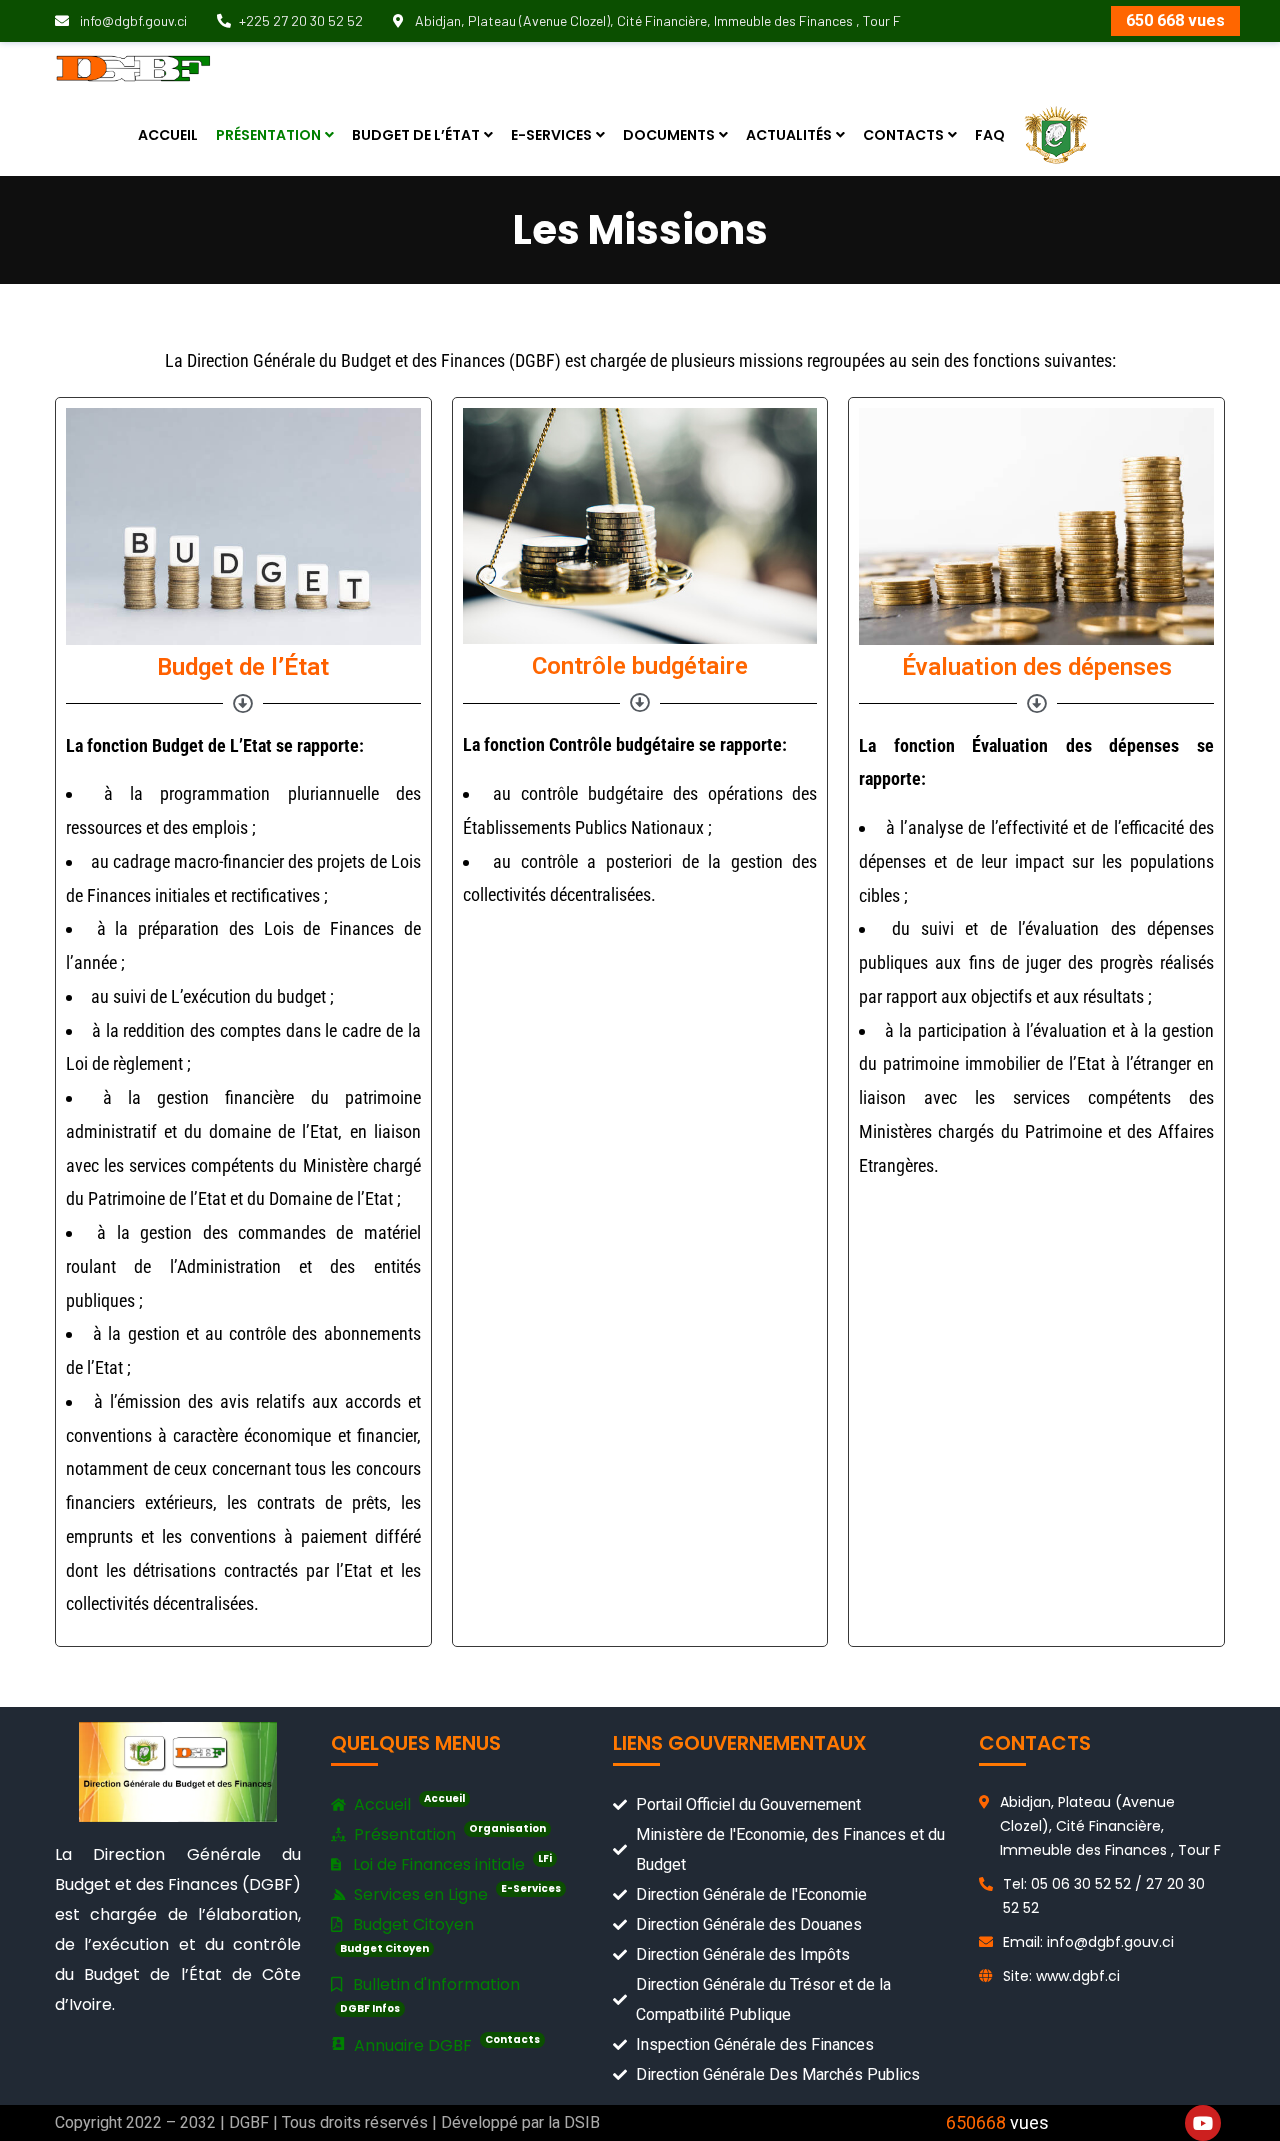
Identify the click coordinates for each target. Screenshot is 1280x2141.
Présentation (448, 1833)
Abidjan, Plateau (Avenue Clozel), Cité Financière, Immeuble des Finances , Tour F (656, 20)
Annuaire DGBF (445, 2044)
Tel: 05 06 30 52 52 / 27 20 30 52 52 (1104, 1896)
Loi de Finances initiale (450, 1863)
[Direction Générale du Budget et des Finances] (133, 67)
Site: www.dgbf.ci (1061, 1976)
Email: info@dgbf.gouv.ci (1088, 1942)
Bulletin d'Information (430, 1994)
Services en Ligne (455, 1893)
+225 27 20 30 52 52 (301, 20)
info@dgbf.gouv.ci (132, 20)
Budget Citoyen (407, 1934)
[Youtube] (1203, 2123)
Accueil (407, 1803)
